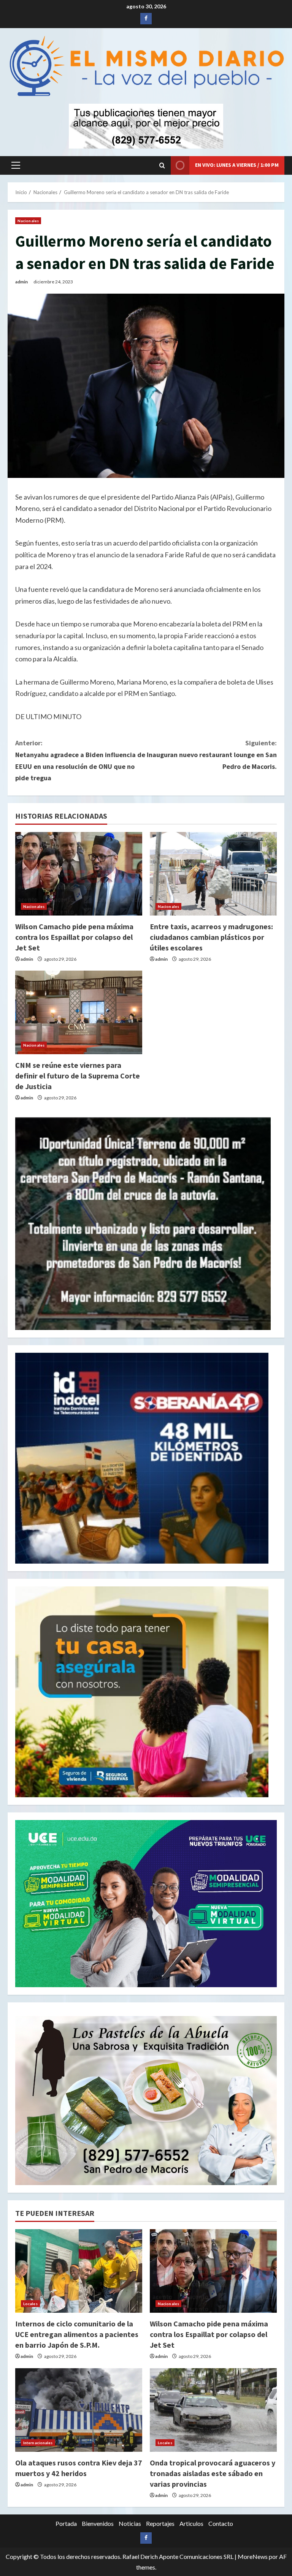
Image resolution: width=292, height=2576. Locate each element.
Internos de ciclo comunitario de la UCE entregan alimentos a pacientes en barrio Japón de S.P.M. (77, 2334)
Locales (30, 2304)
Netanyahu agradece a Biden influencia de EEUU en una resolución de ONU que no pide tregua (80, 760)
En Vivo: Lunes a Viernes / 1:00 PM (237, 165)
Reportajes (160, 2523)
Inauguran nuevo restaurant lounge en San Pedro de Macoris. (212, 754)
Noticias (130, 2523)
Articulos (191, 2523)
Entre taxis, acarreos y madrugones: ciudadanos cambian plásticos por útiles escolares (211, 937)
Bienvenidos (98, 2523)
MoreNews (253, 2556)
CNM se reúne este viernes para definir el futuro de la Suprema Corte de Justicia (78, 1076)
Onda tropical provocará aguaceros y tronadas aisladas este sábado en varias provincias (213, 2473)
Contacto (221, 2523)
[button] (16, 165)
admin (21, 282)
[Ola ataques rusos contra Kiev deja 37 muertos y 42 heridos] (79, 2410)
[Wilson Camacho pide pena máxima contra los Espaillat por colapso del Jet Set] (79, 874)
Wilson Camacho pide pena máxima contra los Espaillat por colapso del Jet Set (74, 937)
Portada (66, 2523)
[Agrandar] (267, 2026)
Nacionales (28, 221)
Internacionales (38, 2443)
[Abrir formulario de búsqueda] (162, 165)
